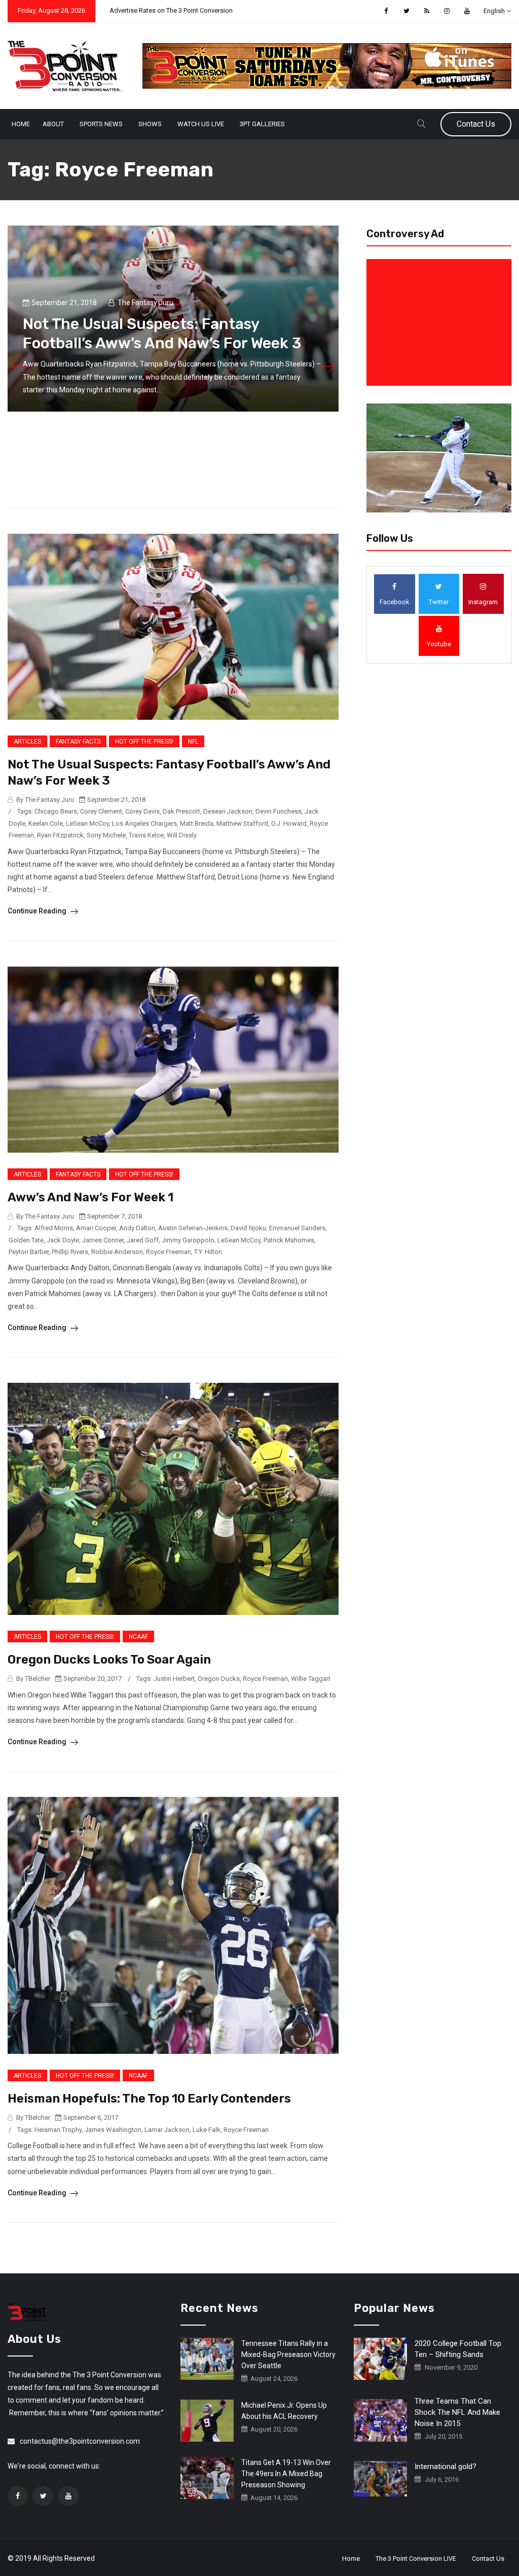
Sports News (101, 124)
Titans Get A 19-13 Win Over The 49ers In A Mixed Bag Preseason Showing (286, 2474)
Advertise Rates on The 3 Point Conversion (171, 10)
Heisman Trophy (58, 2130)
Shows (150, 124)
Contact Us (476, 124)
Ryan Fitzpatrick (60, 835)
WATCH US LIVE (201, 124)
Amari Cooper (96, 1228)
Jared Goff (143, 1240)
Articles (27, 742)
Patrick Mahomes (289, 1240)
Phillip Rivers (70, 1252)
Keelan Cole (46, 823)
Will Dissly (182, 835)
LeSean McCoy (87, 823)
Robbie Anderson (117, 1252)
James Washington (113, 2130)
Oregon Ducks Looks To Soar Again (109, 1660)
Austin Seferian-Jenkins (193, 1228)
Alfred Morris (54, 1228)
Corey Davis (142, 811)
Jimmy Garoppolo (188, 1240)
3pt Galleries (262, 124)
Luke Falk (207, 2130)
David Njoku (248, 1228)
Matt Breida (197, 823)
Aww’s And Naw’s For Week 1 (90, 1197)
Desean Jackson (228, 811)
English (494, 11)
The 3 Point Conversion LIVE (416, 2559)
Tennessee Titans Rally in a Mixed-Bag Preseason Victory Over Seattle (288, 2354)
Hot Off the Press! (144, 742)
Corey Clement (101, 811)
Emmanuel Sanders (297, 1228)
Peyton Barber (29, 1252)
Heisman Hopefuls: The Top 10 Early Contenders (149, 2099)
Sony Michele (106, 835)
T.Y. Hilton (208, 1252)
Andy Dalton (137, 1228)
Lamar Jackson (167, 2130)
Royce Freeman (169, 1252)
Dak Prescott (181, 811)
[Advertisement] (441, 322)
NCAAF (138, 1637)
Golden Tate (26, 1240)
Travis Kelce (146, 835)
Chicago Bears (56, 811)
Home (21, 124)
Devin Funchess (279, 811)
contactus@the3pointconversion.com (80, 2441)
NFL (193, 742)
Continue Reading (38, 911)
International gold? (446, 2467)
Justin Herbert (174, 1679)
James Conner (103, 1240)
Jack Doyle (63, 1240)
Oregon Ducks (219, 1679)
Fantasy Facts (78, 742)
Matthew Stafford (242, 823)
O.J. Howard (289, 823)
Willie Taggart (311, 1679)
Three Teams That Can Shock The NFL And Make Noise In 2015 (457, 2412)
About (53, 124)
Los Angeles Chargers (144, 823)
